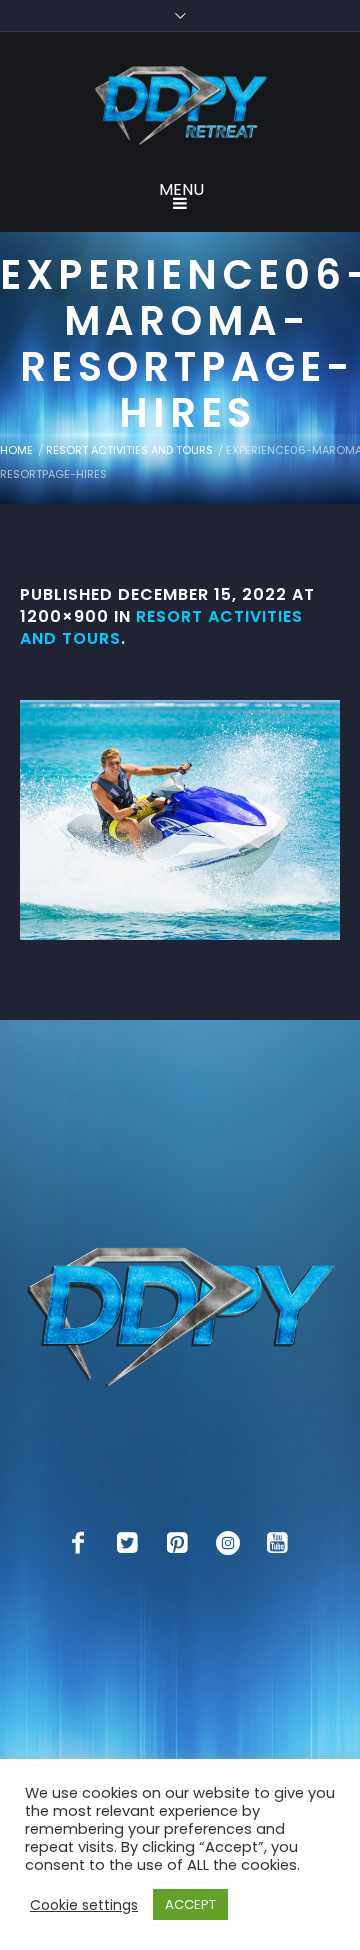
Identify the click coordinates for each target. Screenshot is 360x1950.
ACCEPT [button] (190, 1904)
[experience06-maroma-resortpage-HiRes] (180, 820)
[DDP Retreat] (180, 107)
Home (16, 450)
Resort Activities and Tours (129, 450)
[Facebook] (78, 1543)
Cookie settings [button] (84, 1905)
